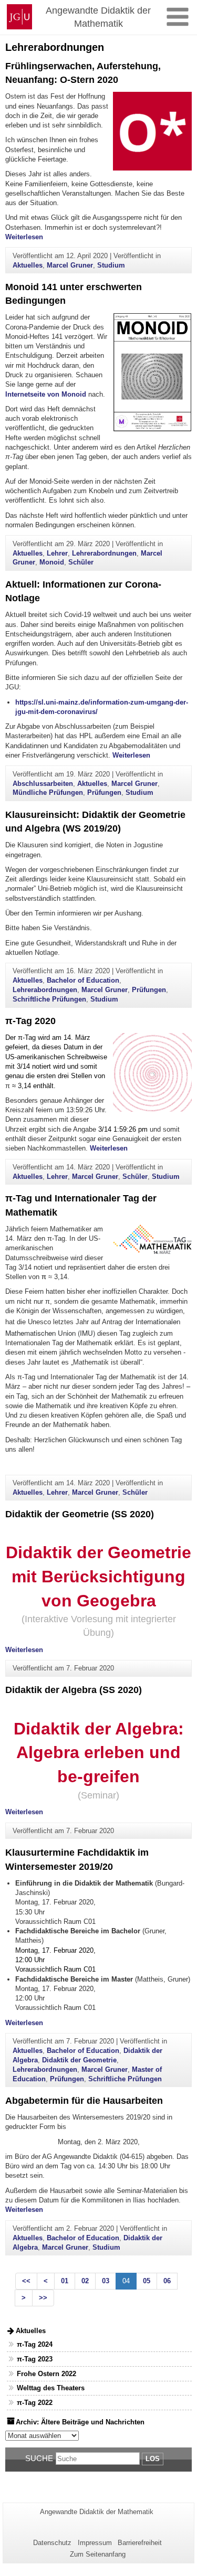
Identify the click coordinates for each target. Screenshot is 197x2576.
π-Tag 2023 (35, 2359)
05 (147, 2281)
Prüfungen (104, 792)
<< (26, 2281)
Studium (111, 265)
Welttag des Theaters (51, 2388)
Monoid (52, 562)
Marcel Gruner (70, 265)
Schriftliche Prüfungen (49, 999)
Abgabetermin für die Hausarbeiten (84, 2101)
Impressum (95, 2543)
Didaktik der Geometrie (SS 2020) (80, 1514)
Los (153, 2459)
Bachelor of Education (83, 980)
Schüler (81, 562)
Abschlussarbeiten (43, 784)
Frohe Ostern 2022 (46, 2374)
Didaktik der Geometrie (79, 2060)
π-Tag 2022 (35, 2403)
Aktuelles (28, 265)
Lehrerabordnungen (104, 553)
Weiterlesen (24, 237)
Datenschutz (52, 2543)
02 (85, 2281)
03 (106, 2281)
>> (43, 2298)
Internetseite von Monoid (46, 394)
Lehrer (57, 553)
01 (65, 2281)
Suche (39, 2458)
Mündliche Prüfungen (48, 792)
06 (167, 2281)
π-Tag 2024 (35, 2344)
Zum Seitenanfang (98, 2554)
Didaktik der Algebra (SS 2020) (74, 1690)
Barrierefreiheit (140, 2543)
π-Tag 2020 (30, 1021)
